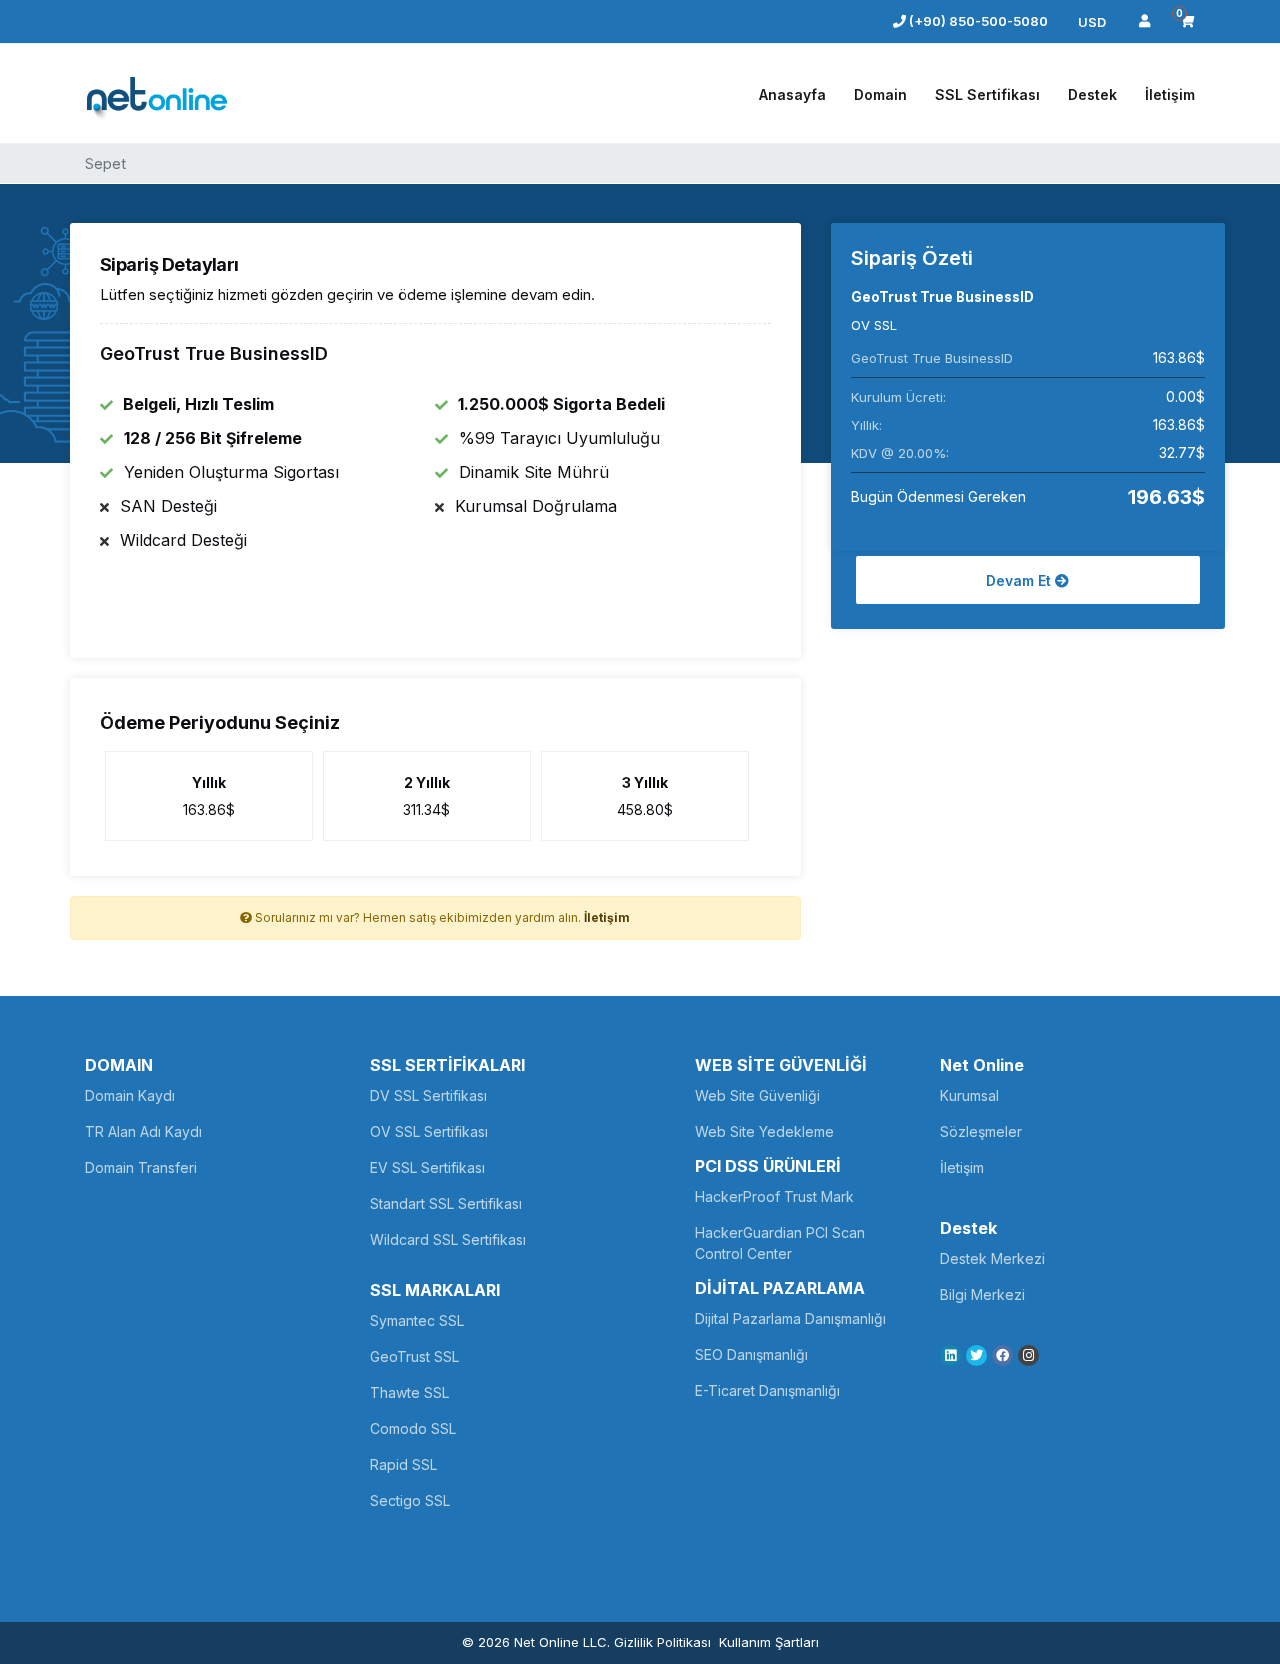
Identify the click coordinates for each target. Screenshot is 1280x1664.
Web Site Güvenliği (757, 1095)
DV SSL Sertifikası (428, 1095)
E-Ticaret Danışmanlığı (767, 1390)
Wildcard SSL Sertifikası (448, 1239)
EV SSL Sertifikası (427, 1167)
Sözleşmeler (981, 1131)
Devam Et (1020, 580)
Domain (880, 94)
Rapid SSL (403, 1464)
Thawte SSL (409, 1392)
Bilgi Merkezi (982, 1294)
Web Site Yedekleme (764, 1131)
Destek (1092, 94)
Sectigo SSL (410, 1500)
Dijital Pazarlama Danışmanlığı (790, 1318)
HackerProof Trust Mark (774, 1196)
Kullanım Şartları (769, 1642)
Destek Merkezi (992, 1258)
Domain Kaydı (130, 1095)
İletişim (1170, 94)
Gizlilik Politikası (662, 1642)
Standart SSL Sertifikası (446, 1203)
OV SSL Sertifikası (429, 1131)
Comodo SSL (413, 1428)
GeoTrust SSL (414, 1356)
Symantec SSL (417, 1320)
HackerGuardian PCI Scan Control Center (780, 1243)
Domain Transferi (141, 1167)
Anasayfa (792, 94)
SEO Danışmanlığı (751, 1354)
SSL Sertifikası (987, 94)
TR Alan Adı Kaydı (143, 1131)
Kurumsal (969, 1095)
